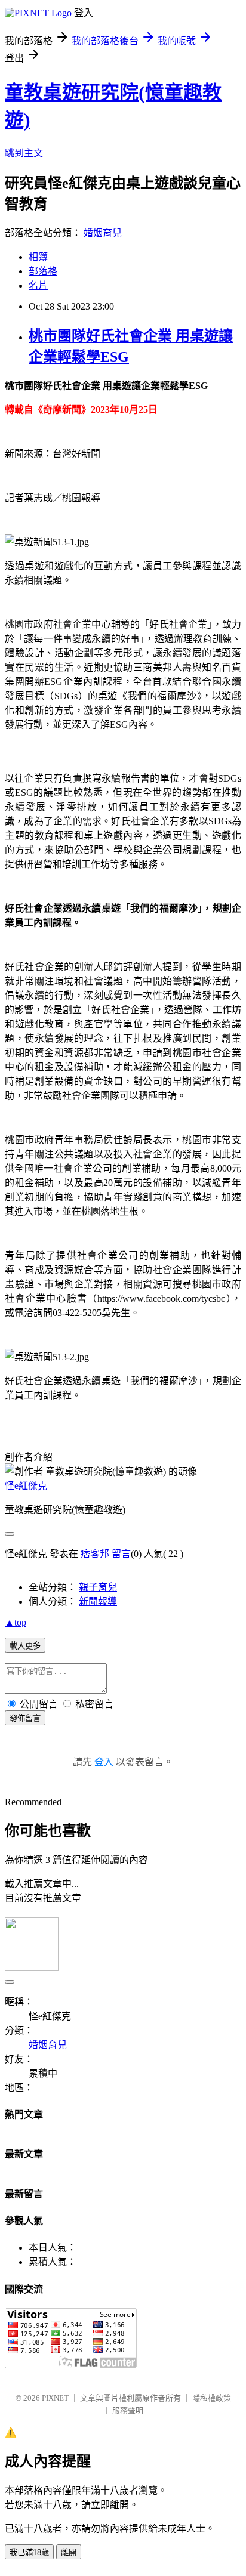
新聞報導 (98, 1601)
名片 (38, 285)
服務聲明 (128, 2410)
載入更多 (25, 1646)
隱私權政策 (212, 2398)
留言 (121, 1554)
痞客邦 (95, 1554)
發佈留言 (25, 1718)
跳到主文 (24, 153)
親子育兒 (98, 1587)
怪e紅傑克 (26, 1486)
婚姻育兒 (103, 233)
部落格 (43, 271)
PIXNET (55, 2398)
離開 (69, 2552)
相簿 (38, 257)
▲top (16, 1622)
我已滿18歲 (29, 2552)
